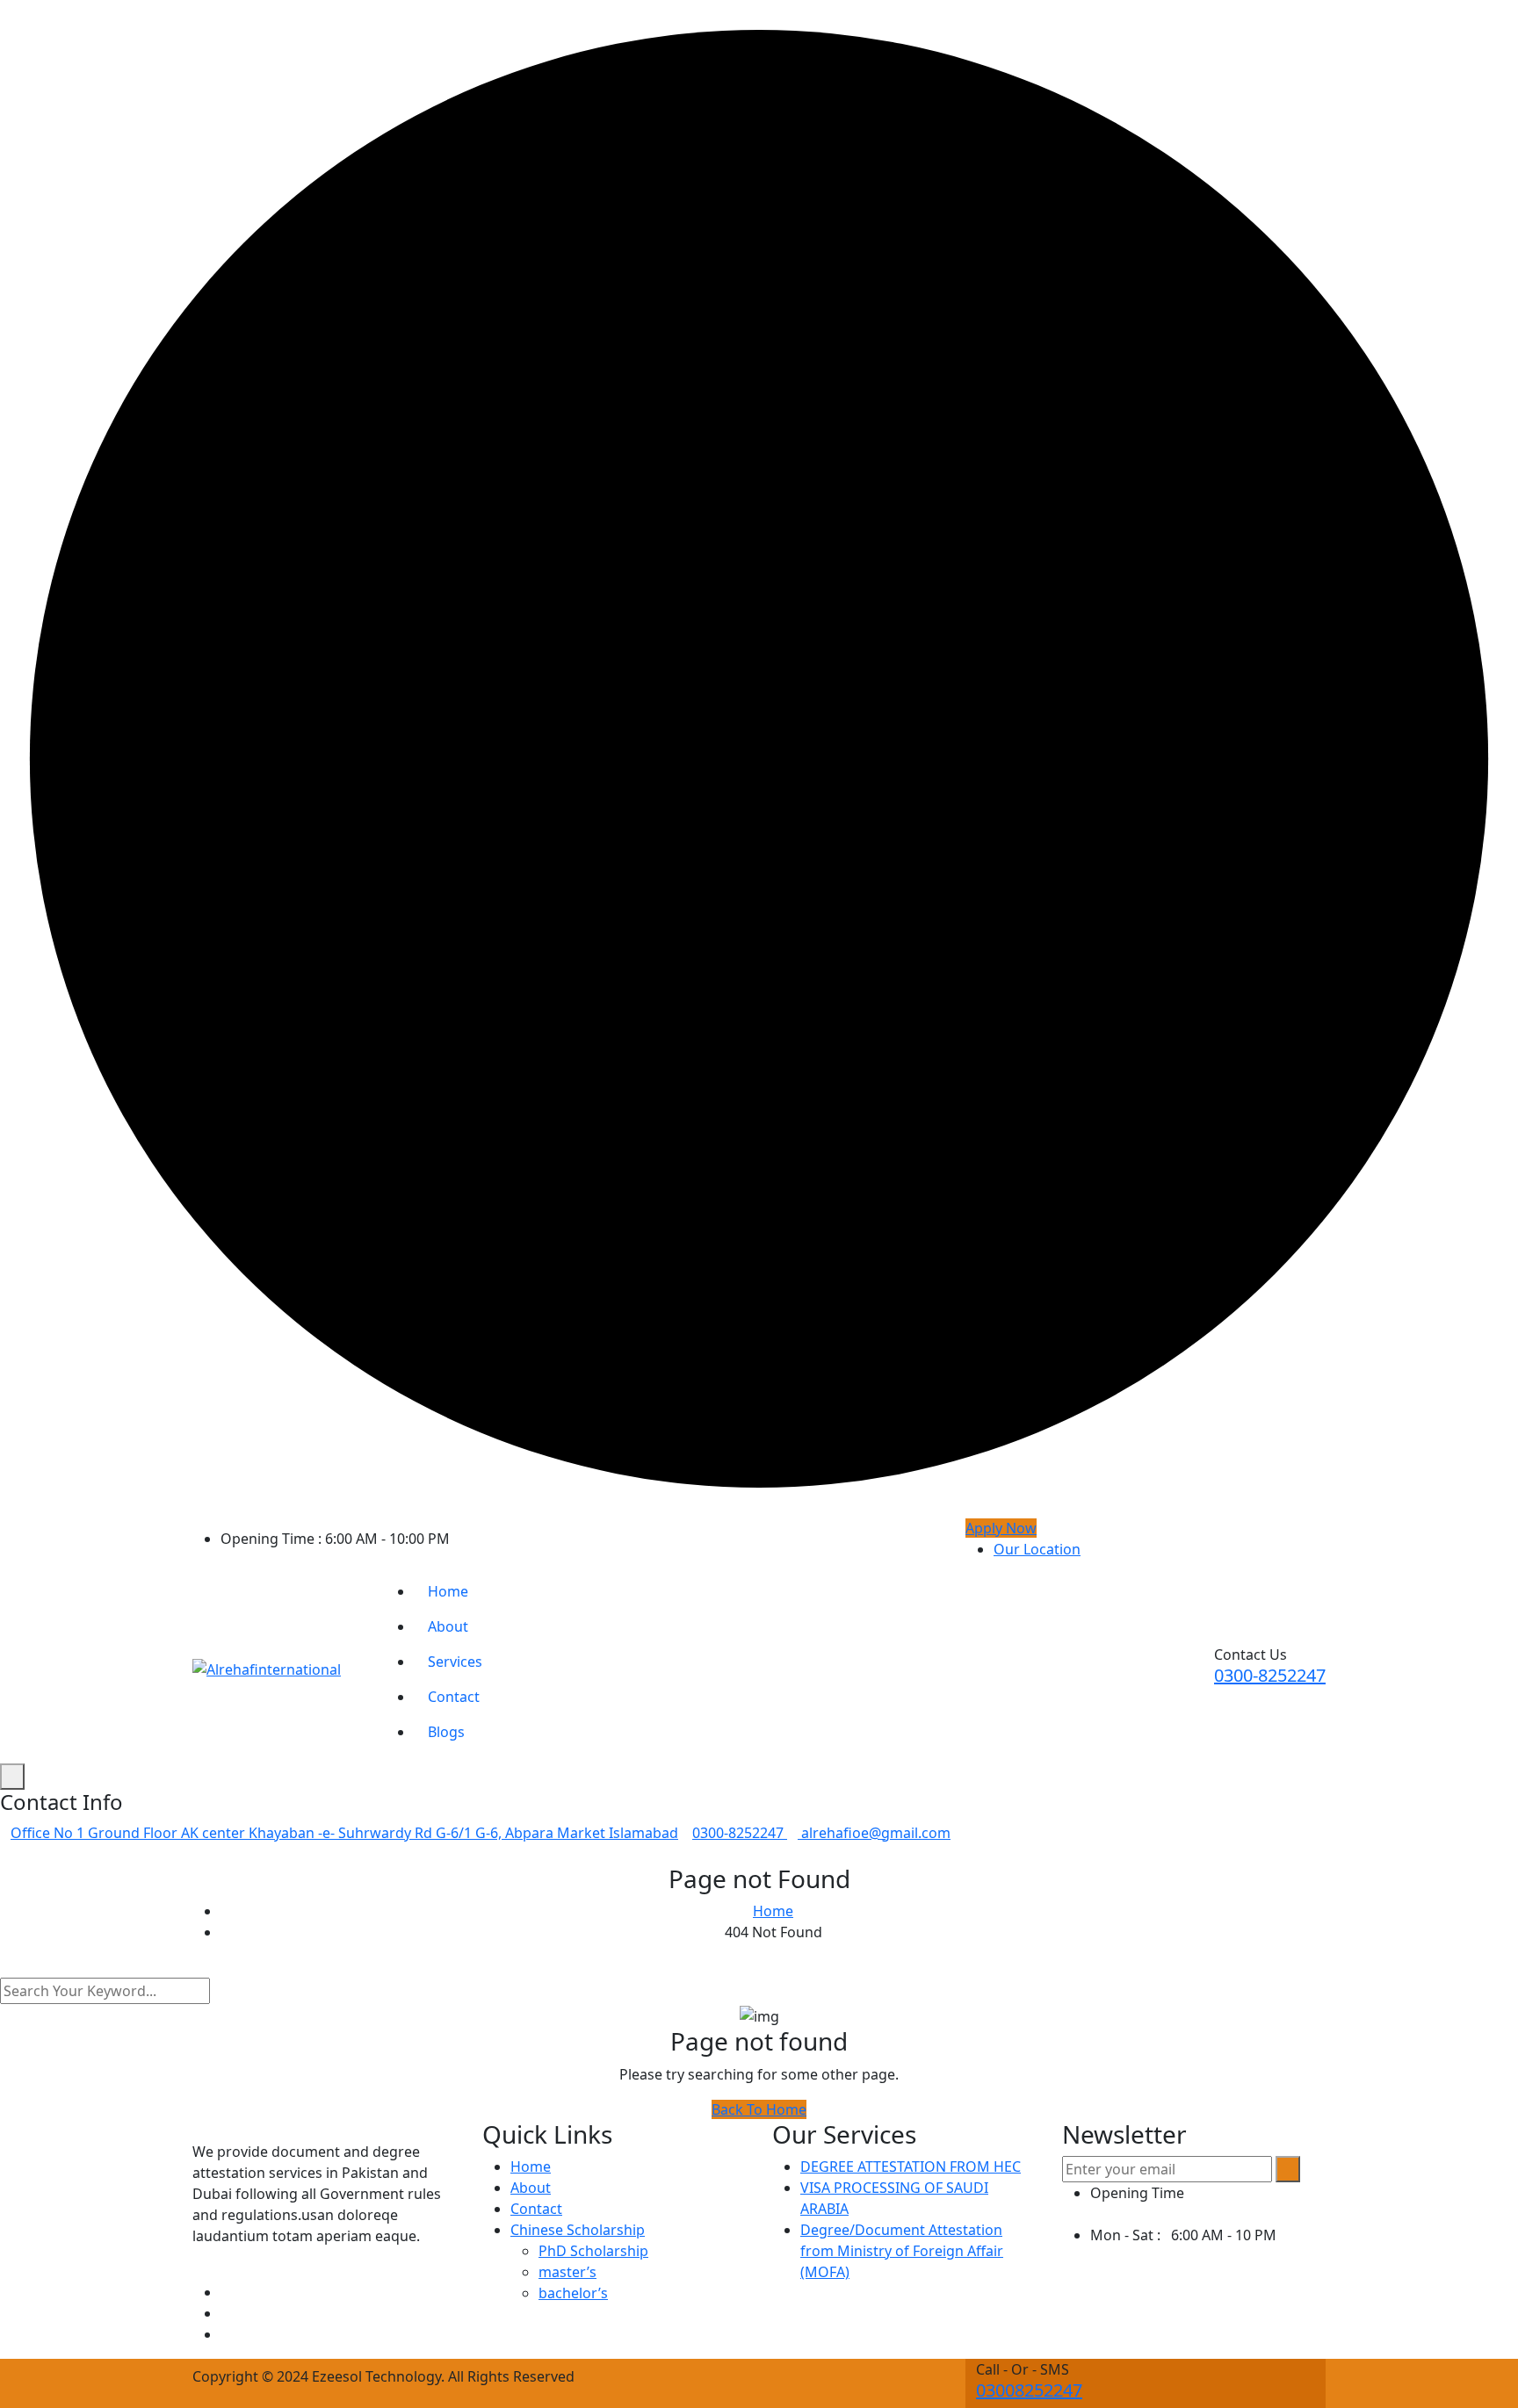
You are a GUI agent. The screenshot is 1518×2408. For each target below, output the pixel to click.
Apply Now (1001, 1528)
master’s (567, 2272)
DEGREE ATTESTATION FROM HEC (911, 2166)
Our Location (1037, 1549)
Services (455, 1662)
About (448, 1626)
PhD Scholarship (593, 2251)
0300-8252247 (1270, 1675)
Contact (454, 1697)
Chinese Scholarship (578, 2230)
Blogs (446, 1732)
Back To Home (759, 2109)
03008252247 (1029, 2390)
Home (448, 1591)
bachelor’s (573, 2293)
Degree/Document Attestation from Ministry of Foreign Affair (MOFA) (902, 2251)
